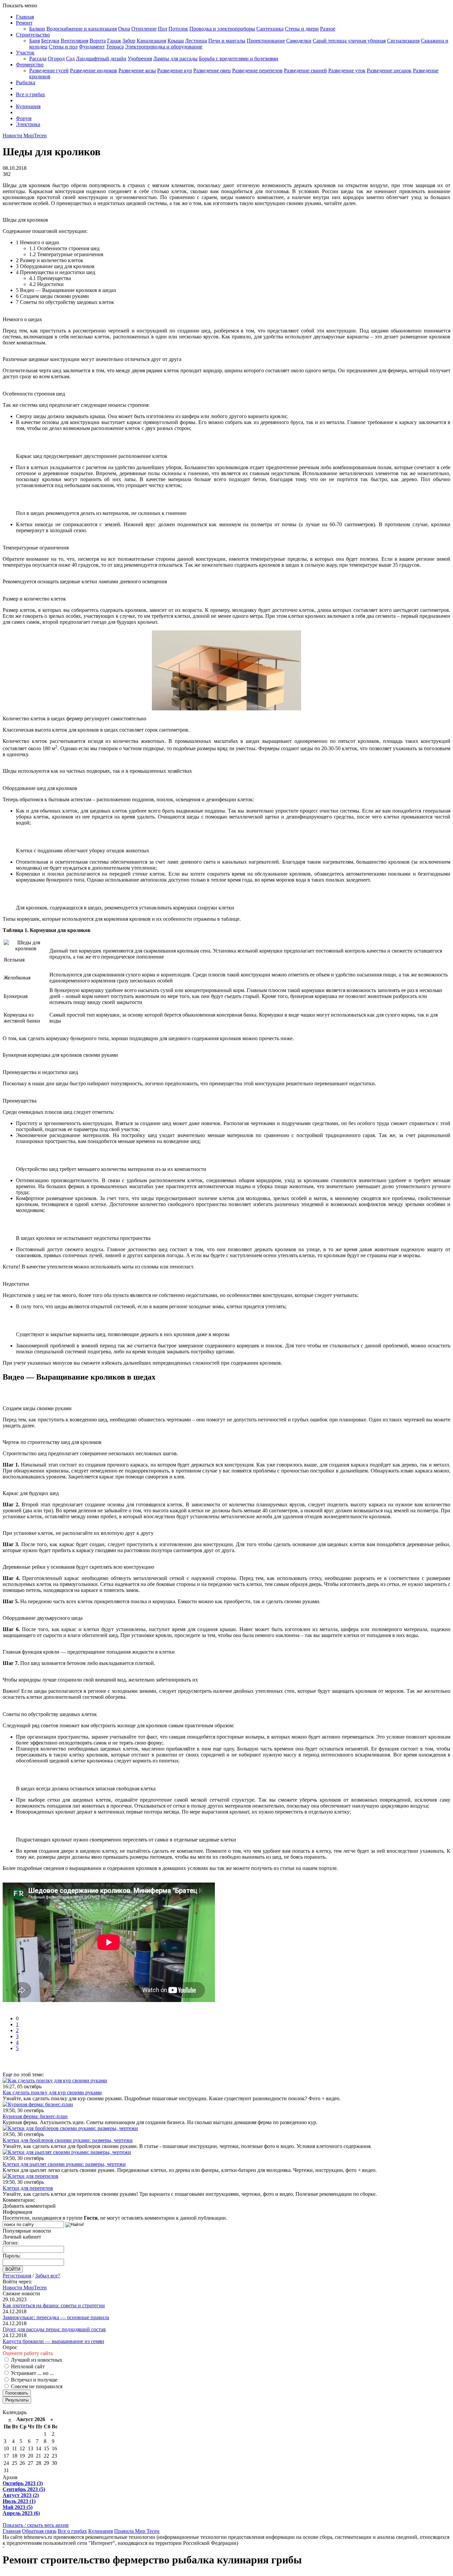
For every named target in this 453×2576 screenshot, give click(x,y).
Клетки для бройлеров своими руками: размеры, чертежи (68, 2140)
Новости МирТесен (25, 136)
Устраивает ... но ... (32, 2373)
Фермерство (30, 65)
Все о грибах (31, 94)
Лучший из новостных (36, 2360)
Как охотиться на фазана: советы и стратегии (54, 2305)
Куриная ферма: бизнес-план (35, 2116)
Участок (25, 53)
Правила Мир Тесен (137, 2531)
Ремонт (24, 23)
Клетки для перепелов (28, 2188)
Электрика (28, 124)
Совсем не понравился (36, 2386)
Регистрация (17, 2276)
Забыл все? (48, 2276)
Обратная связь (39, 2531)
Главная (25, 17)
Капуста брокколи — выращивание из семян (53, 2341)
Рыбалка (26, 82)
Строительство (33, 35)
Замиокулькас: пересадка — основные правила (56, 2317)
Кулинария (28, 106)
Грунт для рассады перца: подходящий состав (54, 2329)
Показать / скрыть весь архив (36, 2525)
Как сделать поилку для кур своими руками (52, 2092)
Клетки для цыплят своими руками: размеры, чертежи (64, 2164)
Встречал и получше (33, 2380)
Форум (24, 118)
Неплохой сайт (27, 2366)
